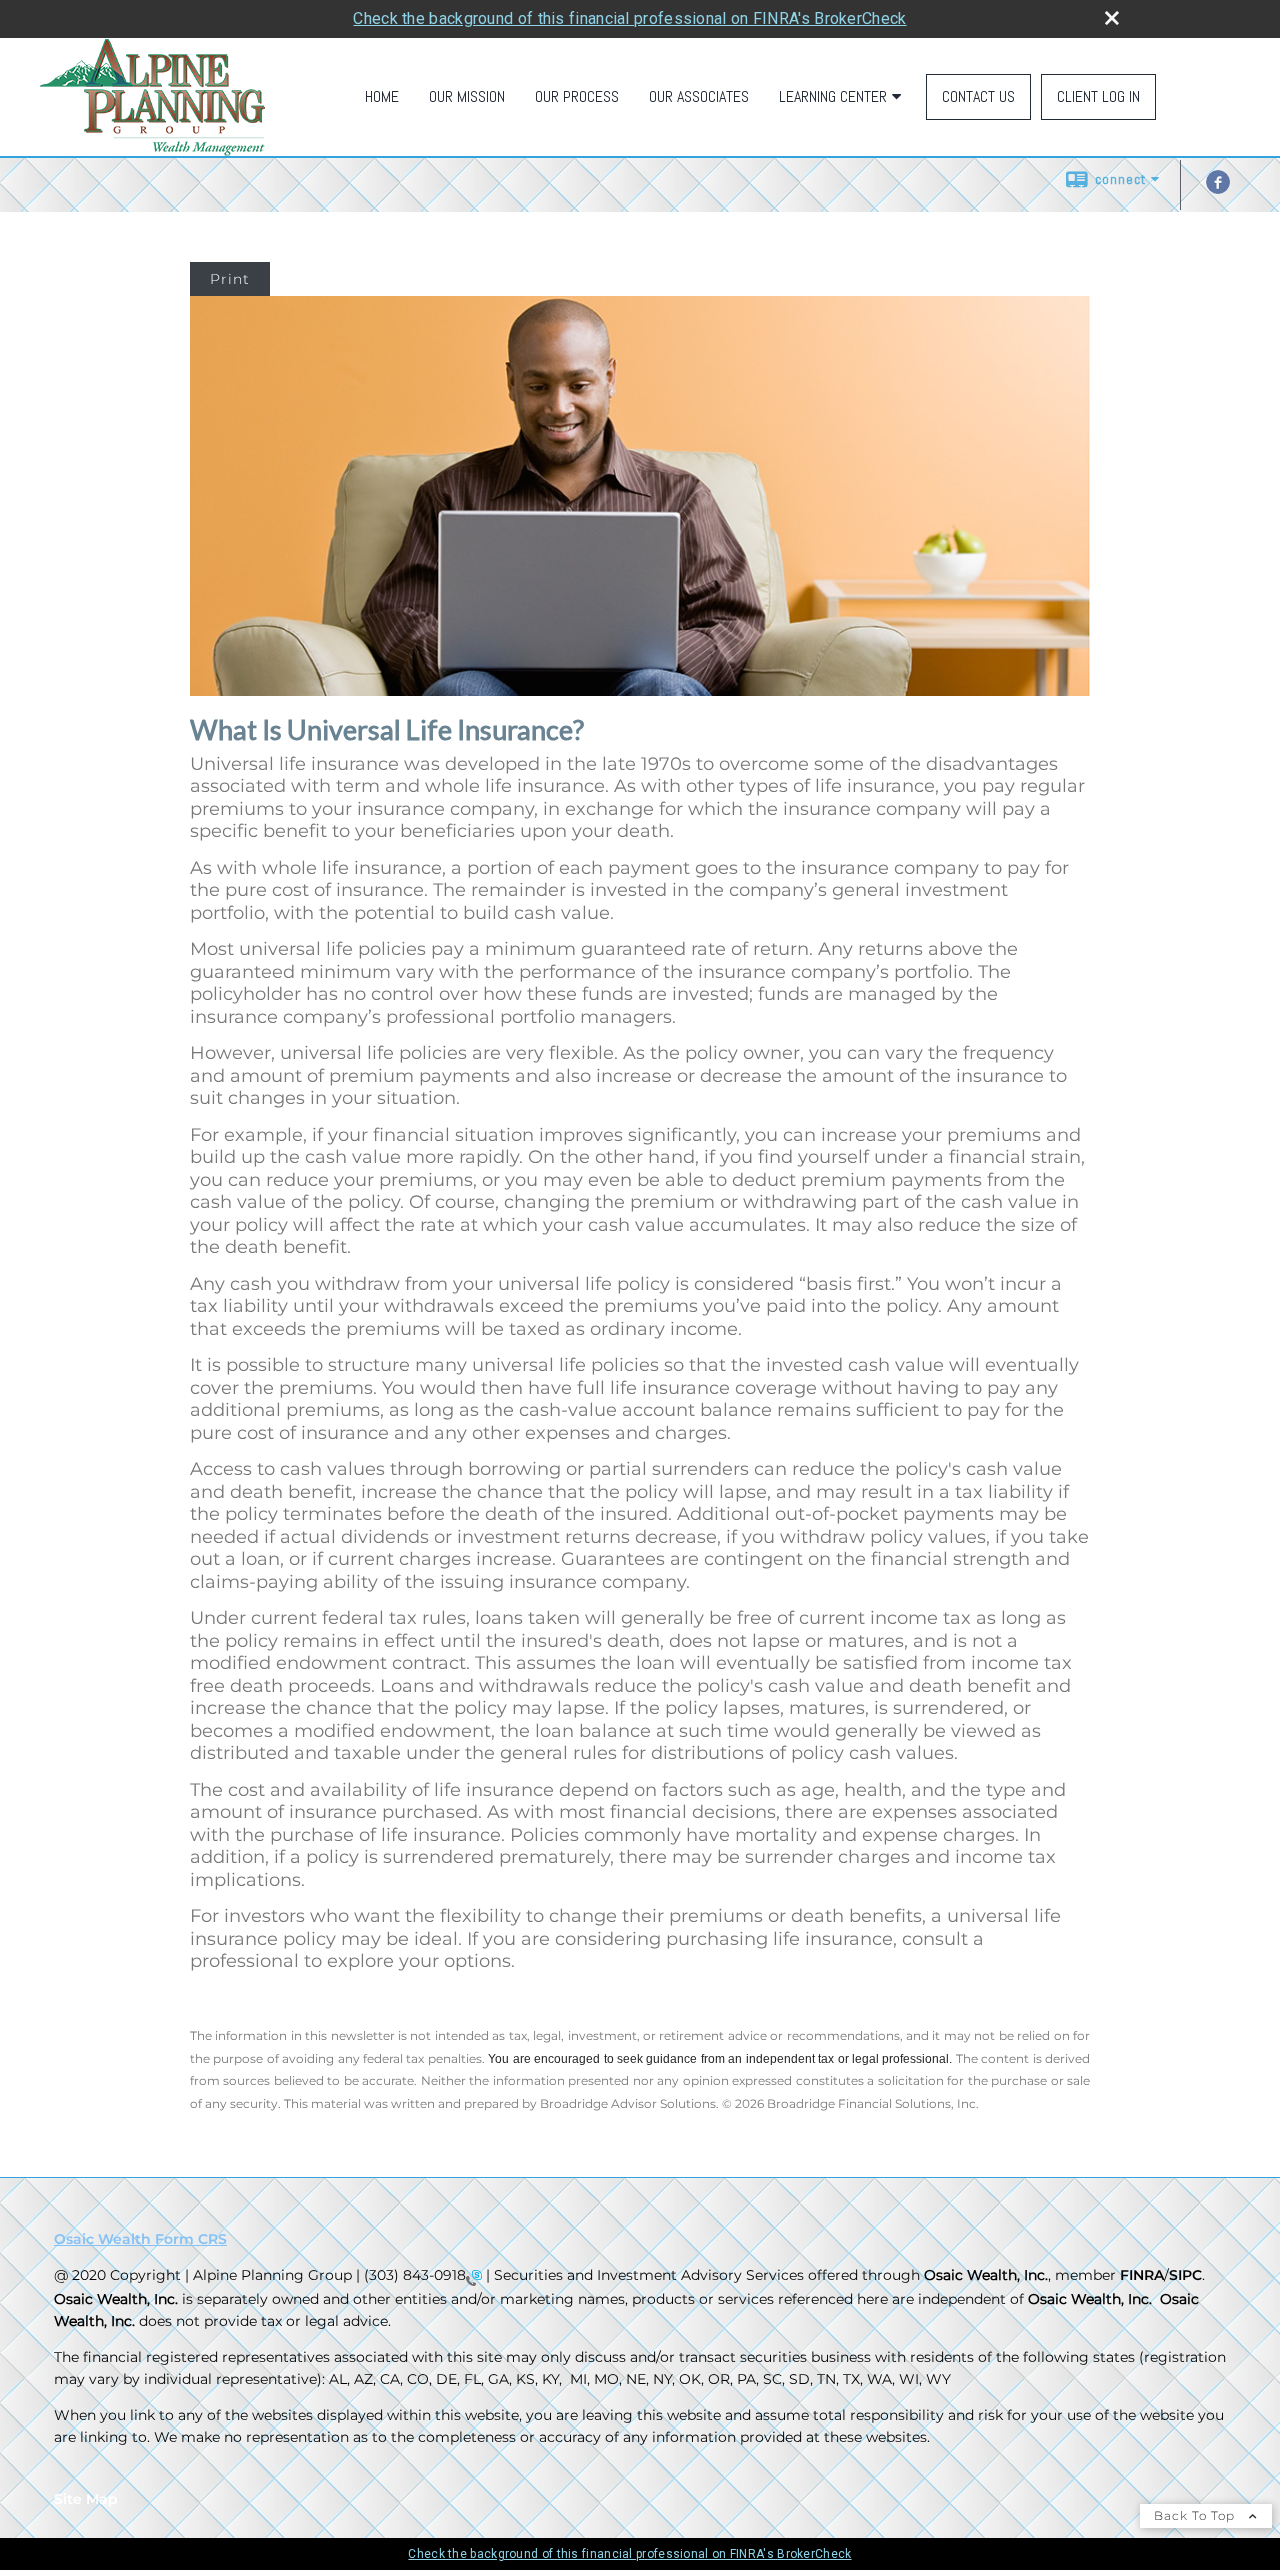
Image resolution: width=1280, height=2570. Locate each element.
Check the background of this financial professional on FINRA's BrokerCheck (629, 18)
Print (230, 279)
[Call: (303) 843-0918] (474, 2277)
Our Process (577, 96)
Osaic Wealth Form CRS (140, 2239)
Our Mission (467, 96)
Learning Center (833, 96)
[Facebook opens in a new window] (1218, 189)
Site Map (86, 2499)
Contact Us (978, 96)
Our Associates (699, 96)
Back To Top (1196, 2515)
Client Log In (1098, 96)
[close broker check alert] (1112, 18)
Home (382, 96)
